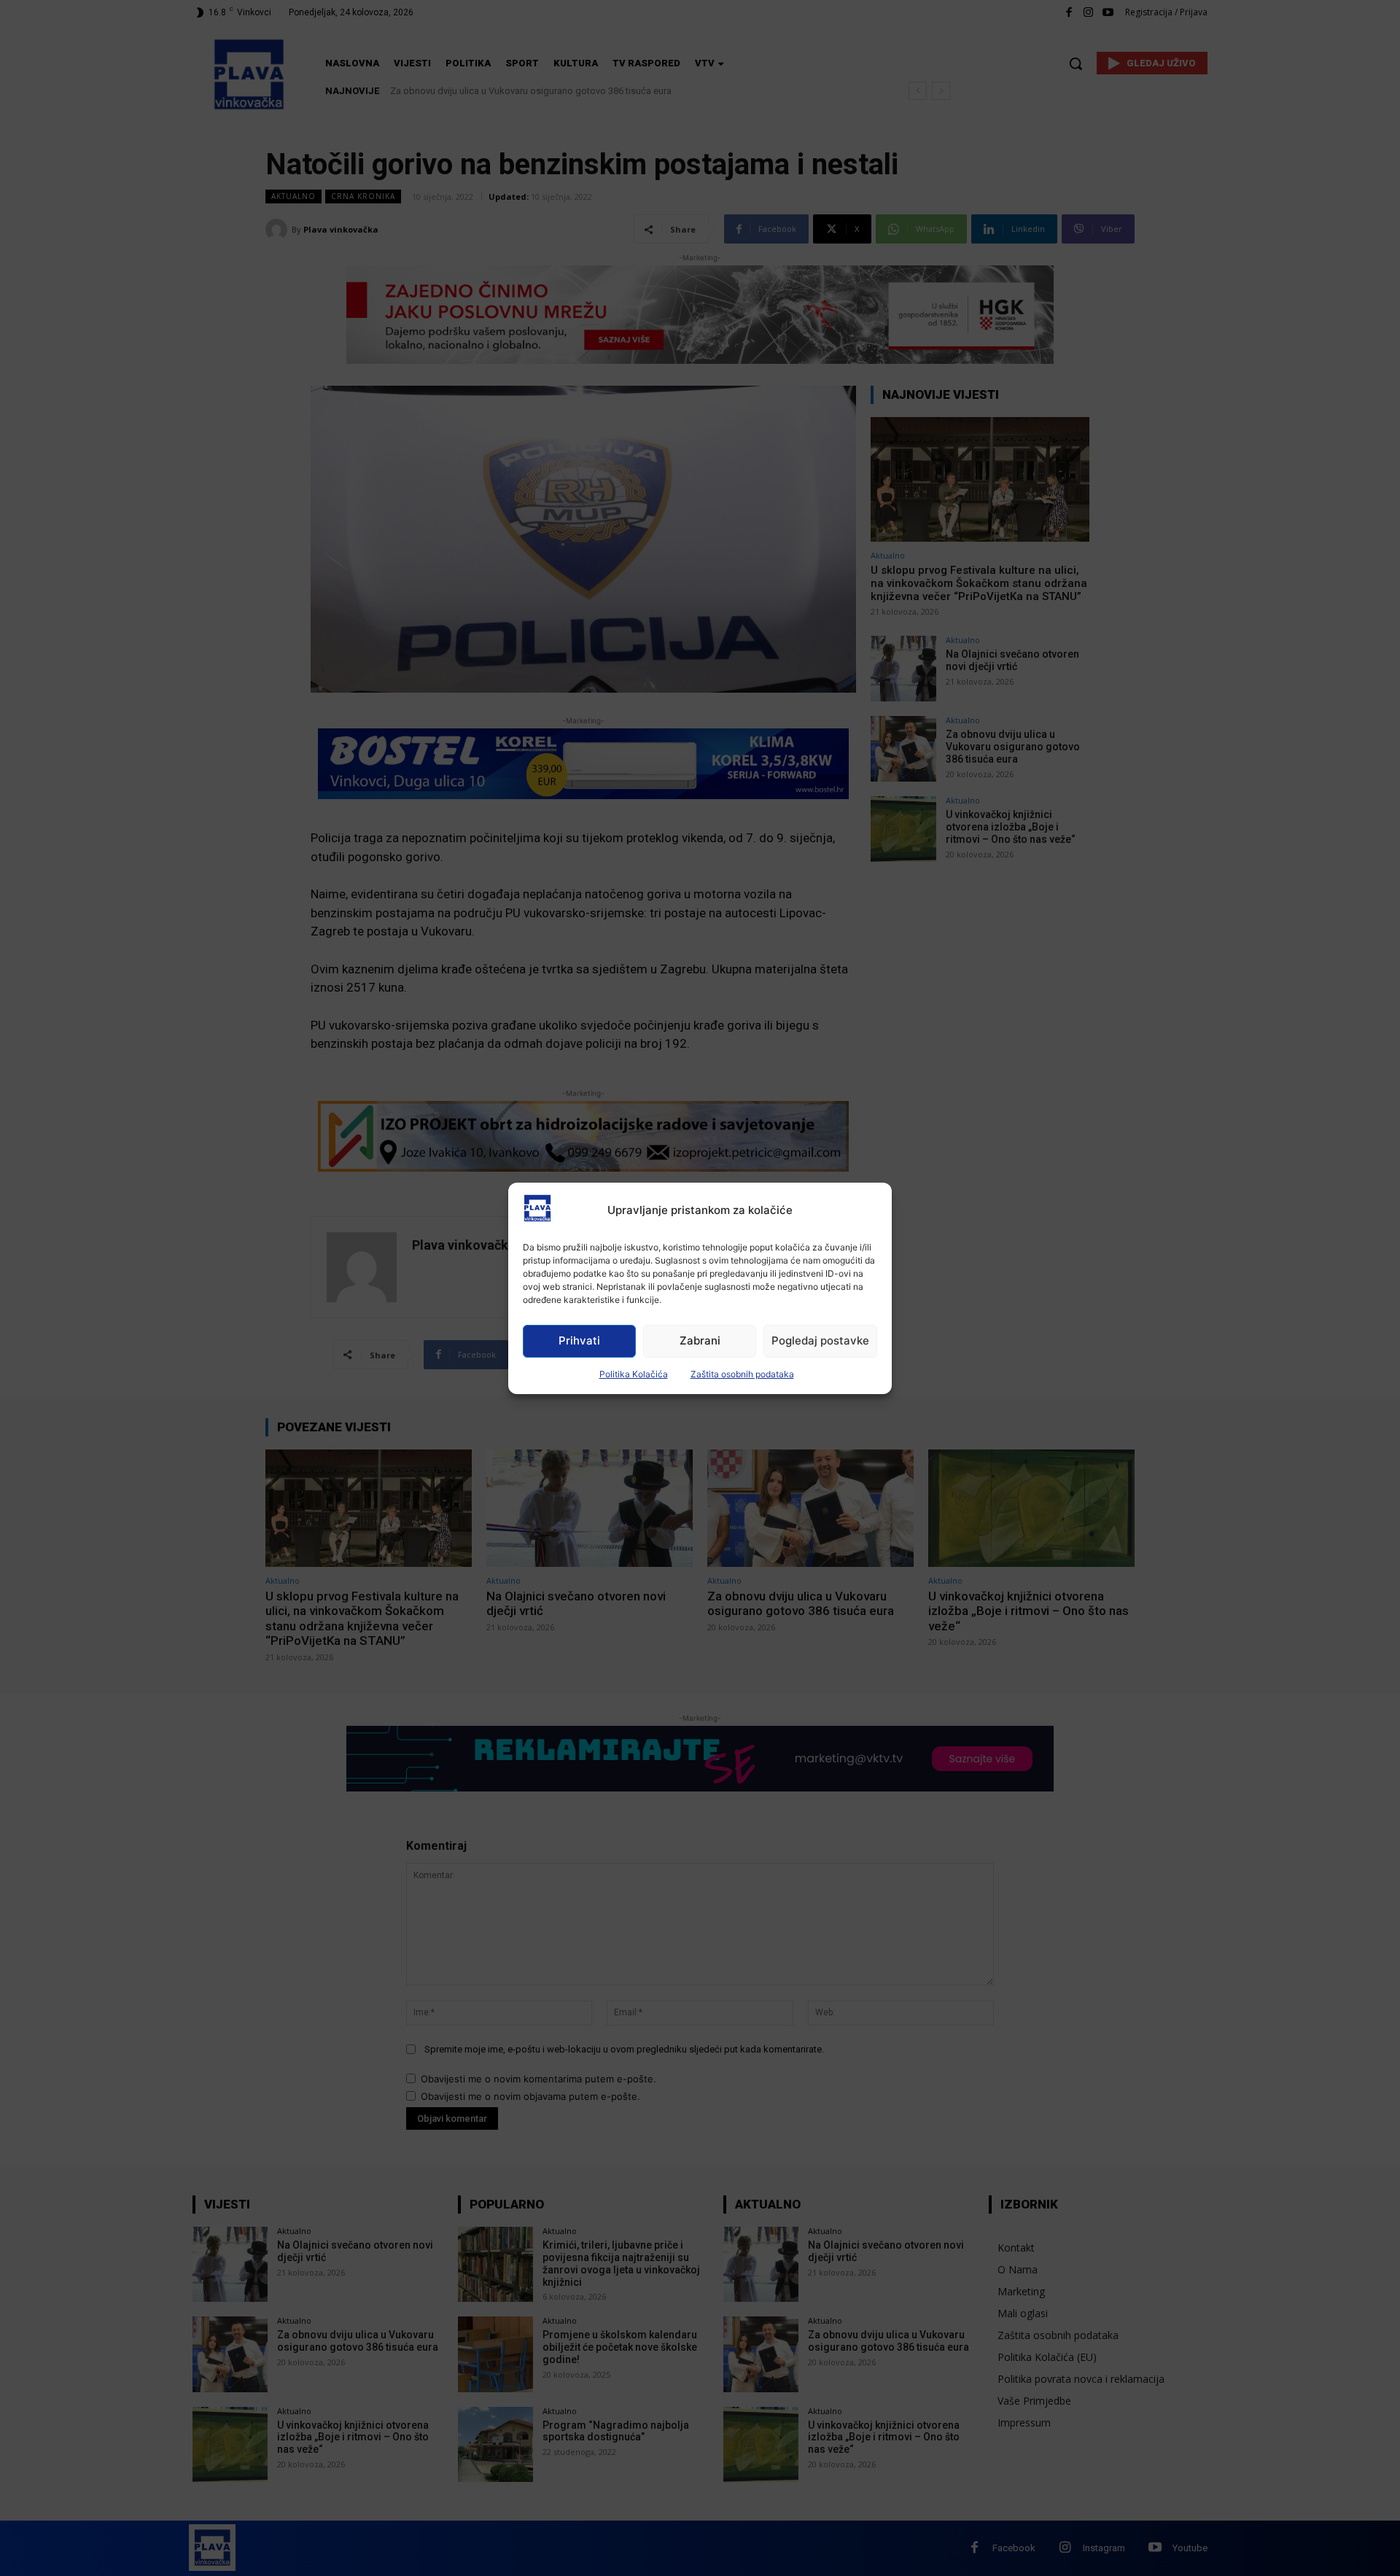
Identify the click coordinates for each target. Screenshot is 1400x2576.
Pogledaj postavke (820, 1340)
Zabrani (700, 1340)
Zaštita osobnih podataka (742, 1374)
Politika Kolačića (634, 1374)
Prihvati (579, 1340)
